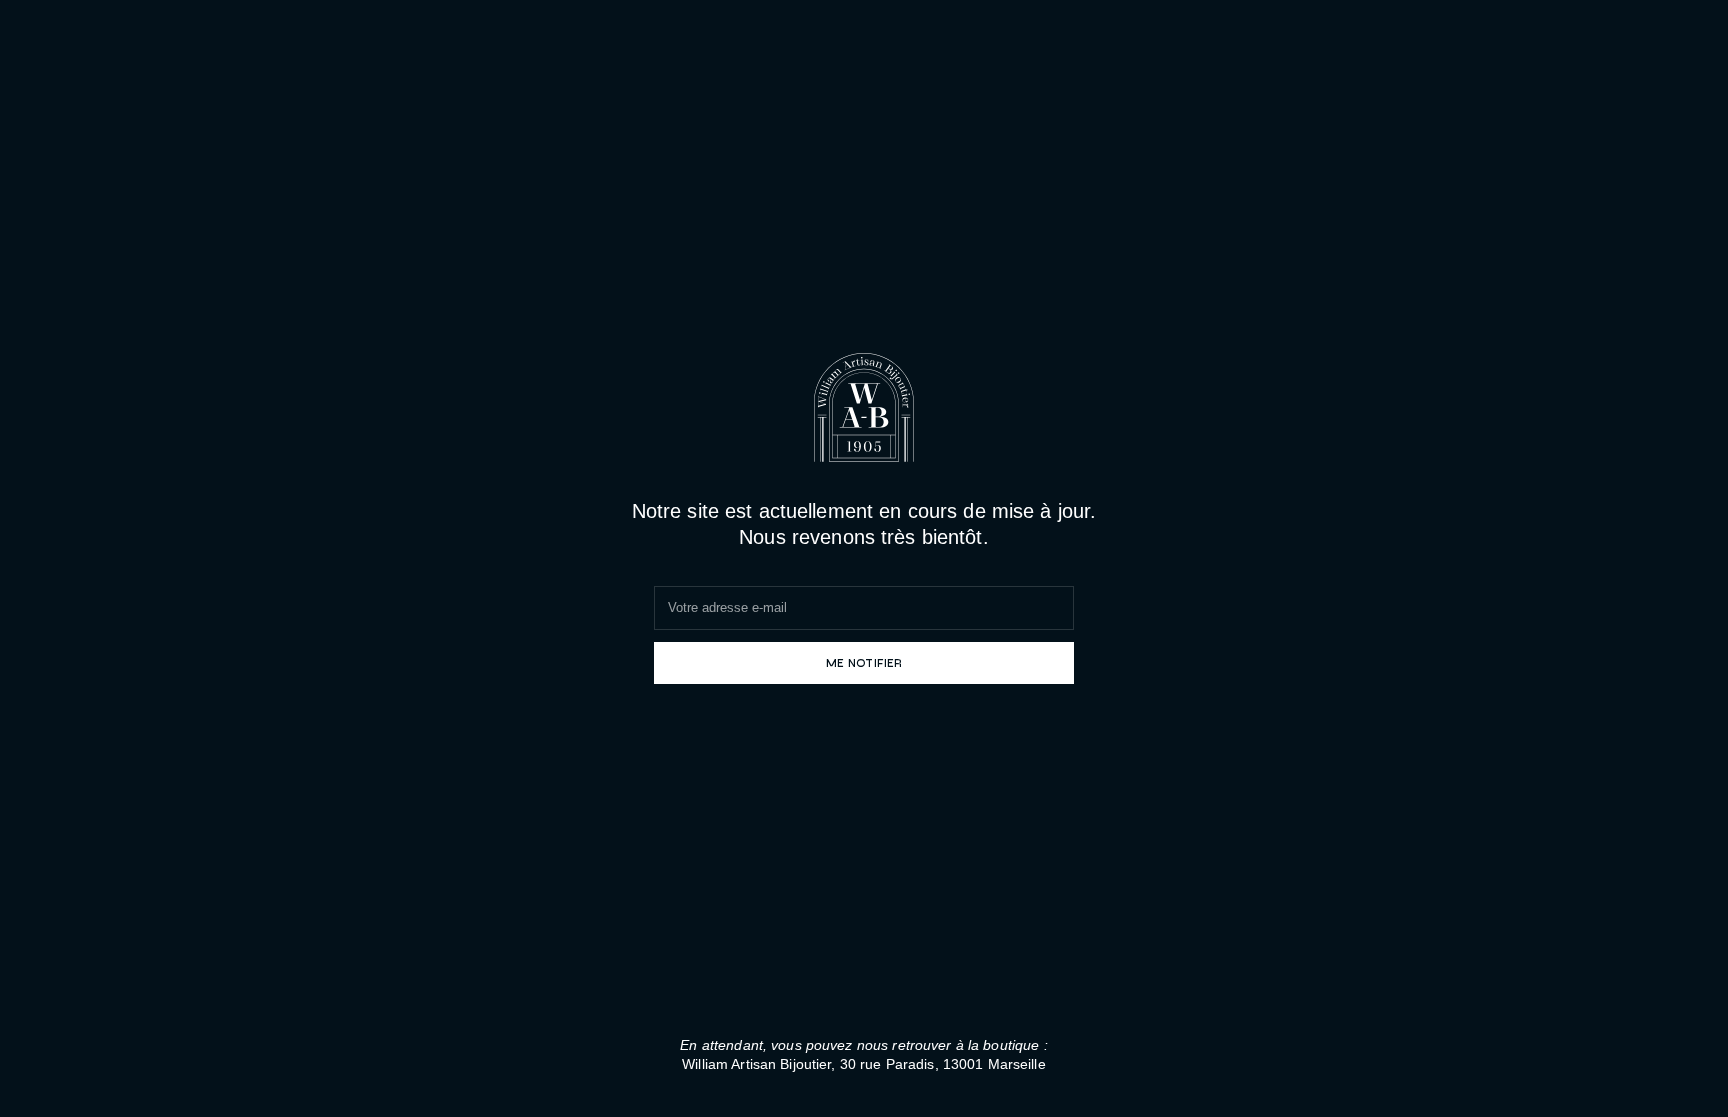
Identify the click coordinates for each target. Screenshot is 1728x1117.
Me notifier (864, 662)
